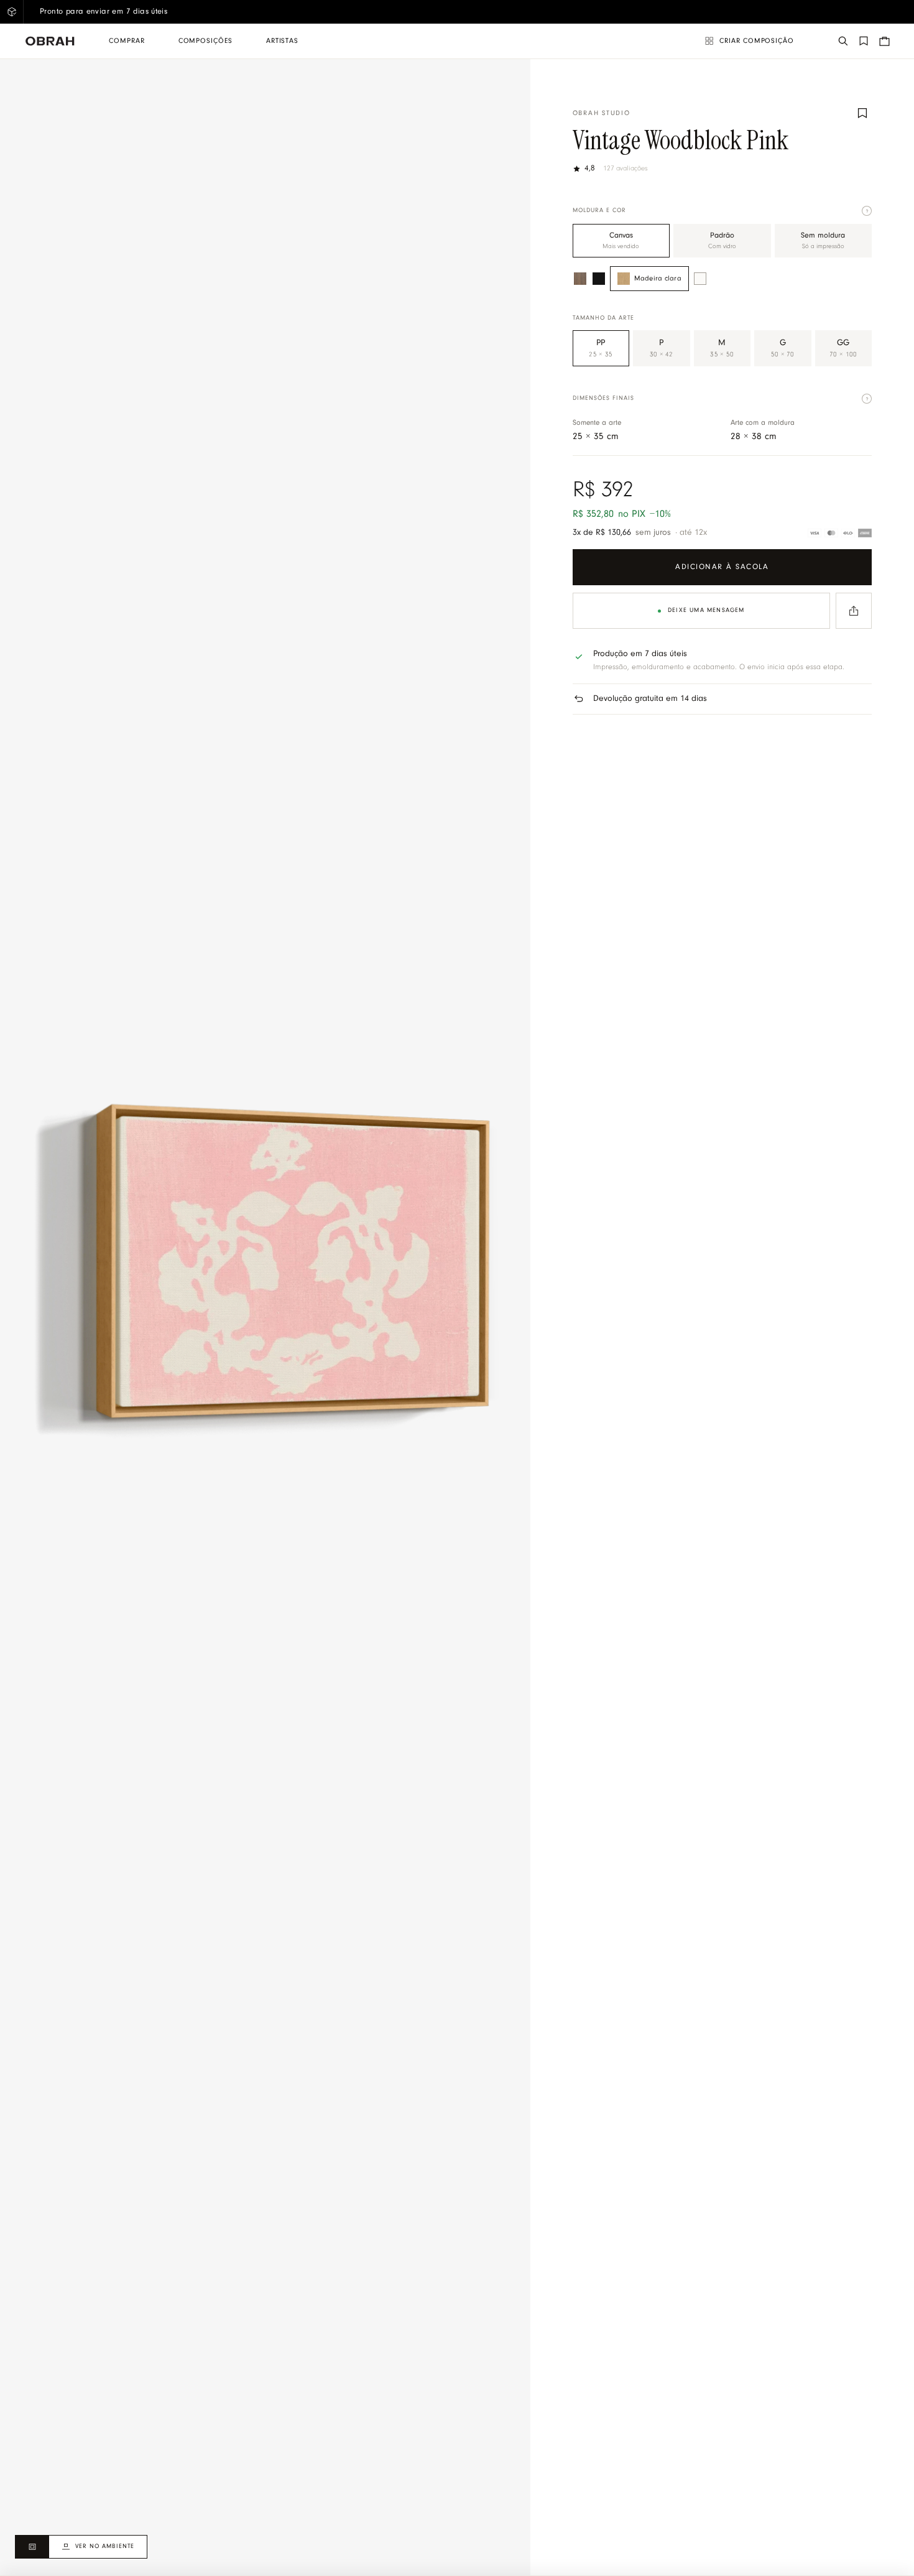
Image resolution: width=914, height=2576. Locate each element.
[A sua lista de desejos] (864, 41)
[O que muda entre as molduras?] (867, 211)
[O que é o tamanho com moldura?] (867, 399)
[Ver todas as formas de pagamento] (840, 533)
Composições (205, 41)
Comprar (127, 41)
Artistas (282, 41)
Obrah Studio (602, 114)
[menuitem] (127, 41)
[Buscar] (843, 41)
